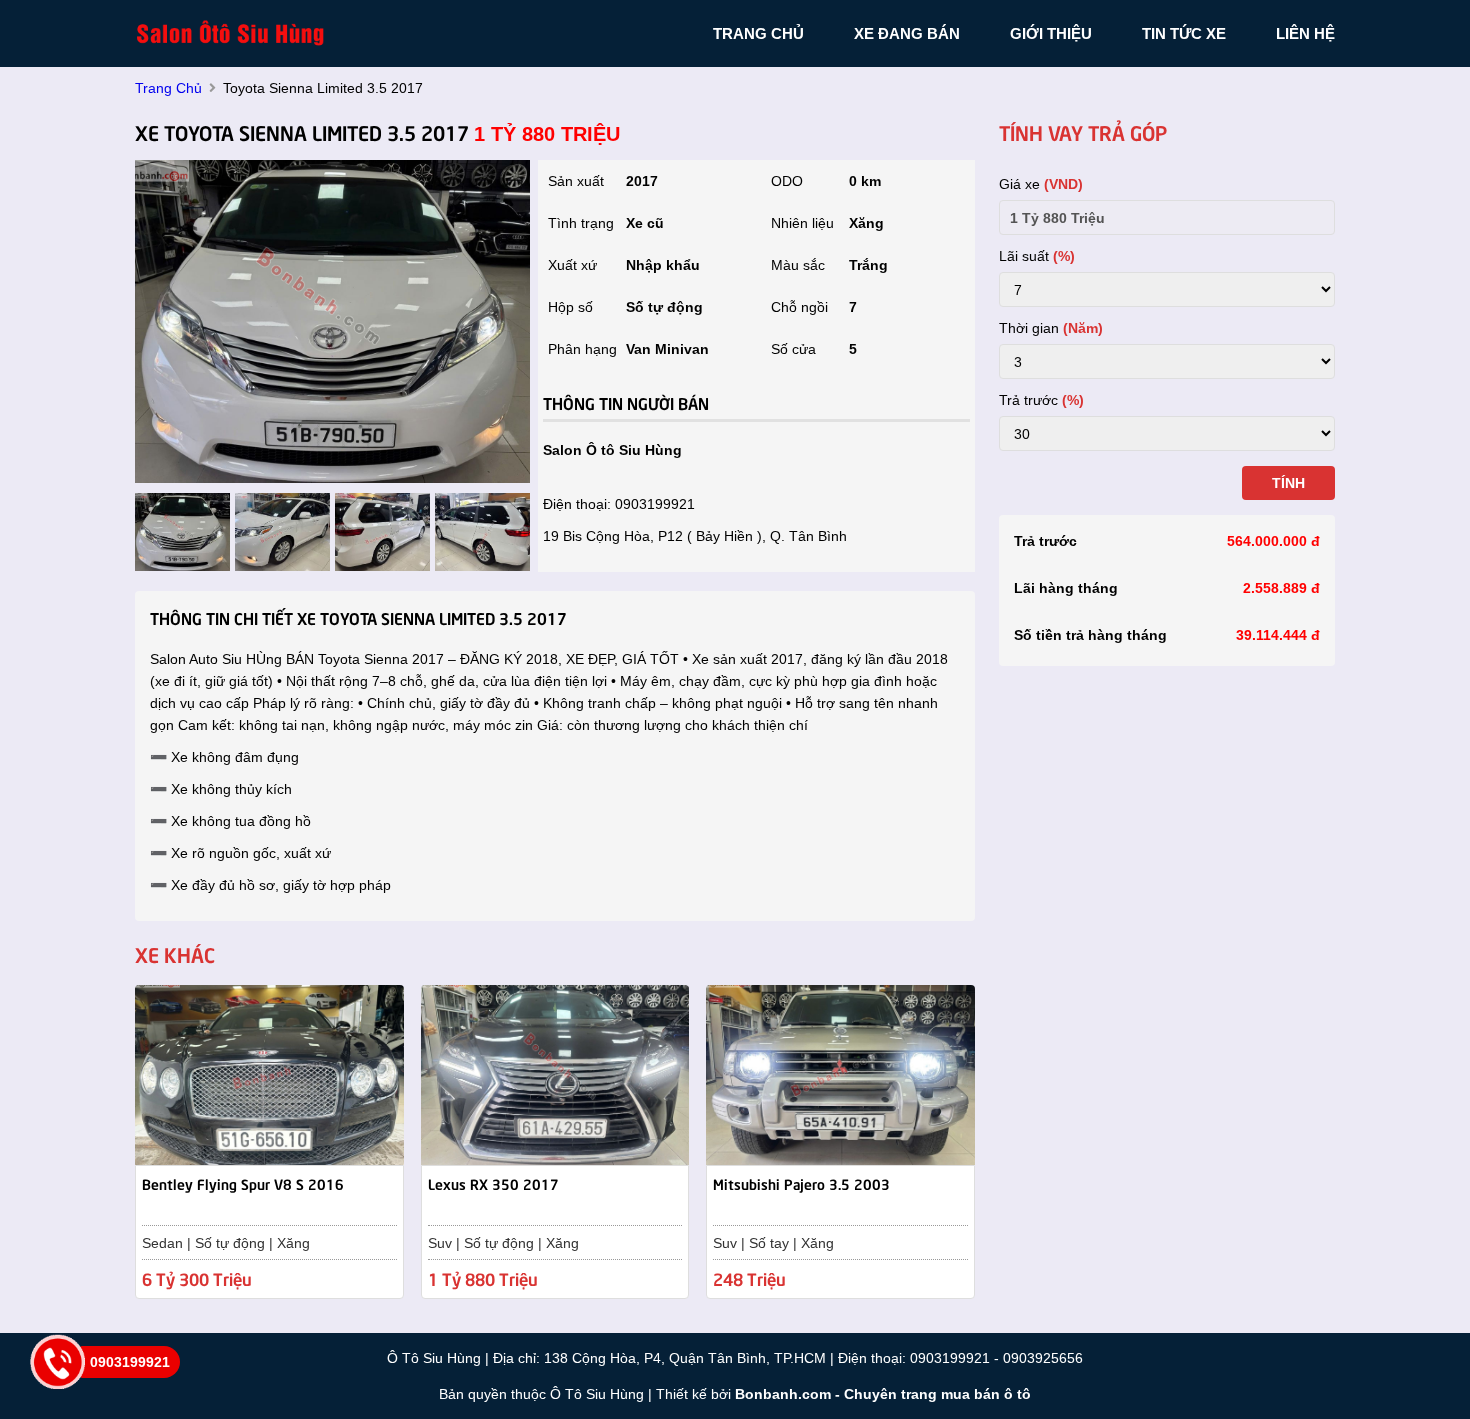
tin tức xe (1184, 33)
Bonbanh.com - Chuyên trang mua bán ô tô (883, 1394)
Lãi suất (1037, 256)
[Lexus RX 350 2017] (555, 1074)
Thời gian (1051, 328)
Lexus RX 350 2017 (493, 1183)
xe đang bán (907, 33)
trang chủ (758, 33)
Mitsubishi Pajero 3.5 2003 (801, 1183)
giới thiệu (1051, 33)
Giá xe (1041, 184)
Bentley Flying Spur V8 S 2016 (243, 1183)
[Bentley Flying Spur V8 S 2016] (269, 1074)
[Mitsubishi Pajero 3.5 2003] (840, 1074)
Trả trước (1041, 400)
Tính (1288, 483)
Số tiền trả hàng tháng (1090, 635)
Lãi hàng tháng (1066, 588)
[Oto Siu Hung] (235, 32)
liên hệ (1305, 33)
